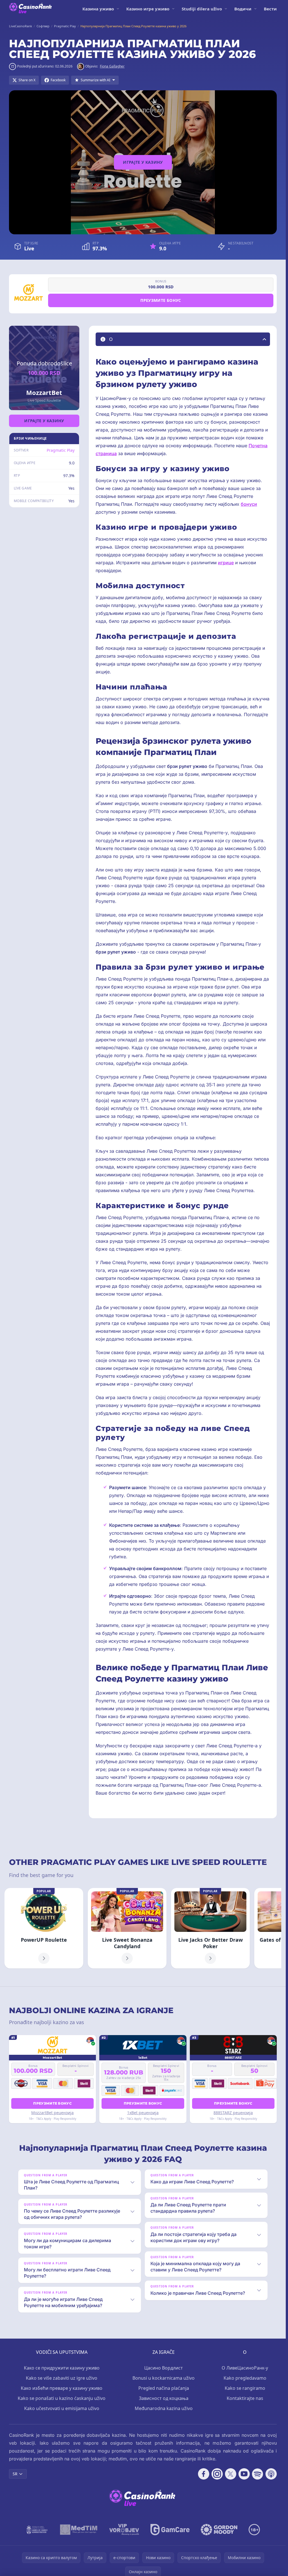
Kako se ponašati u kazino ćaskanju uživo (62, 2398)
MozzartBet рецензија (52, 2113)
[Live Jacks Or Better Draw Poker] (210, 1928)
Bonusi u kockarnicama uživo (164, 2378)
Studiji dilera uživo (202, 9)
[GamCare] (170, 2530)
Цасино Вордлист (164, 2368)
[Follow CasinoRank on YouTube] (244, 2474)
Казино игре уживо (148, 9)
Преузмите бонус (161, 300)
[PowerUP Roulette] (44, 1928)
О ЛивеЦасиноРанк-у (245, 2368)
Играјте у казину (143, 162)
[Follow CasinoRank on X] (231, 2474)
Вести (270, 9)
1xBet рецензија (143, 2113)
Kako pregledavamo (245, 2378)
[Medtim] (79, 2530)
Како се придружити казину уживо (62, 2368)
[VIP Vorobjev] (124, 2530)
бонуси (249, 504)
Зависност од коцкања (164, 2398)
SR (15, 2474)
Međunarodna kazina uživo (164, 2408)
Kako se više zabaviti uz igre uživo (62, 2378)
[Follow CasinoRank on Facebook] (204, 2474)
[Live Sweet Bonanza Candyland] (127, 1928)
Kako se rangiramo (245, 2388)
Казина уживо (98, 9)
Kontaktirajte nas (245, 2398)
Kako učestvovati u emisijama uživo (62, 2408)
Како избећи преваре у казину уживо (62, 2388)
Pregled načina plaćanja (164, 2388)
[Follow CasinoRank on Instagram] (217, 2474)
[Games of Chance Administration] (37, 2530)
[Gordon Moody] (219, 2530)
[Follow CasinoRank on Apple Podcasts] (271, 2474)
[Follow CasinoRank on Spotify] (258, 2474)
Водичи (243, 9)
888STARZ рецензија (233, 2113)
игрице (226, 563)
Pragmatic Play (61, 450)
